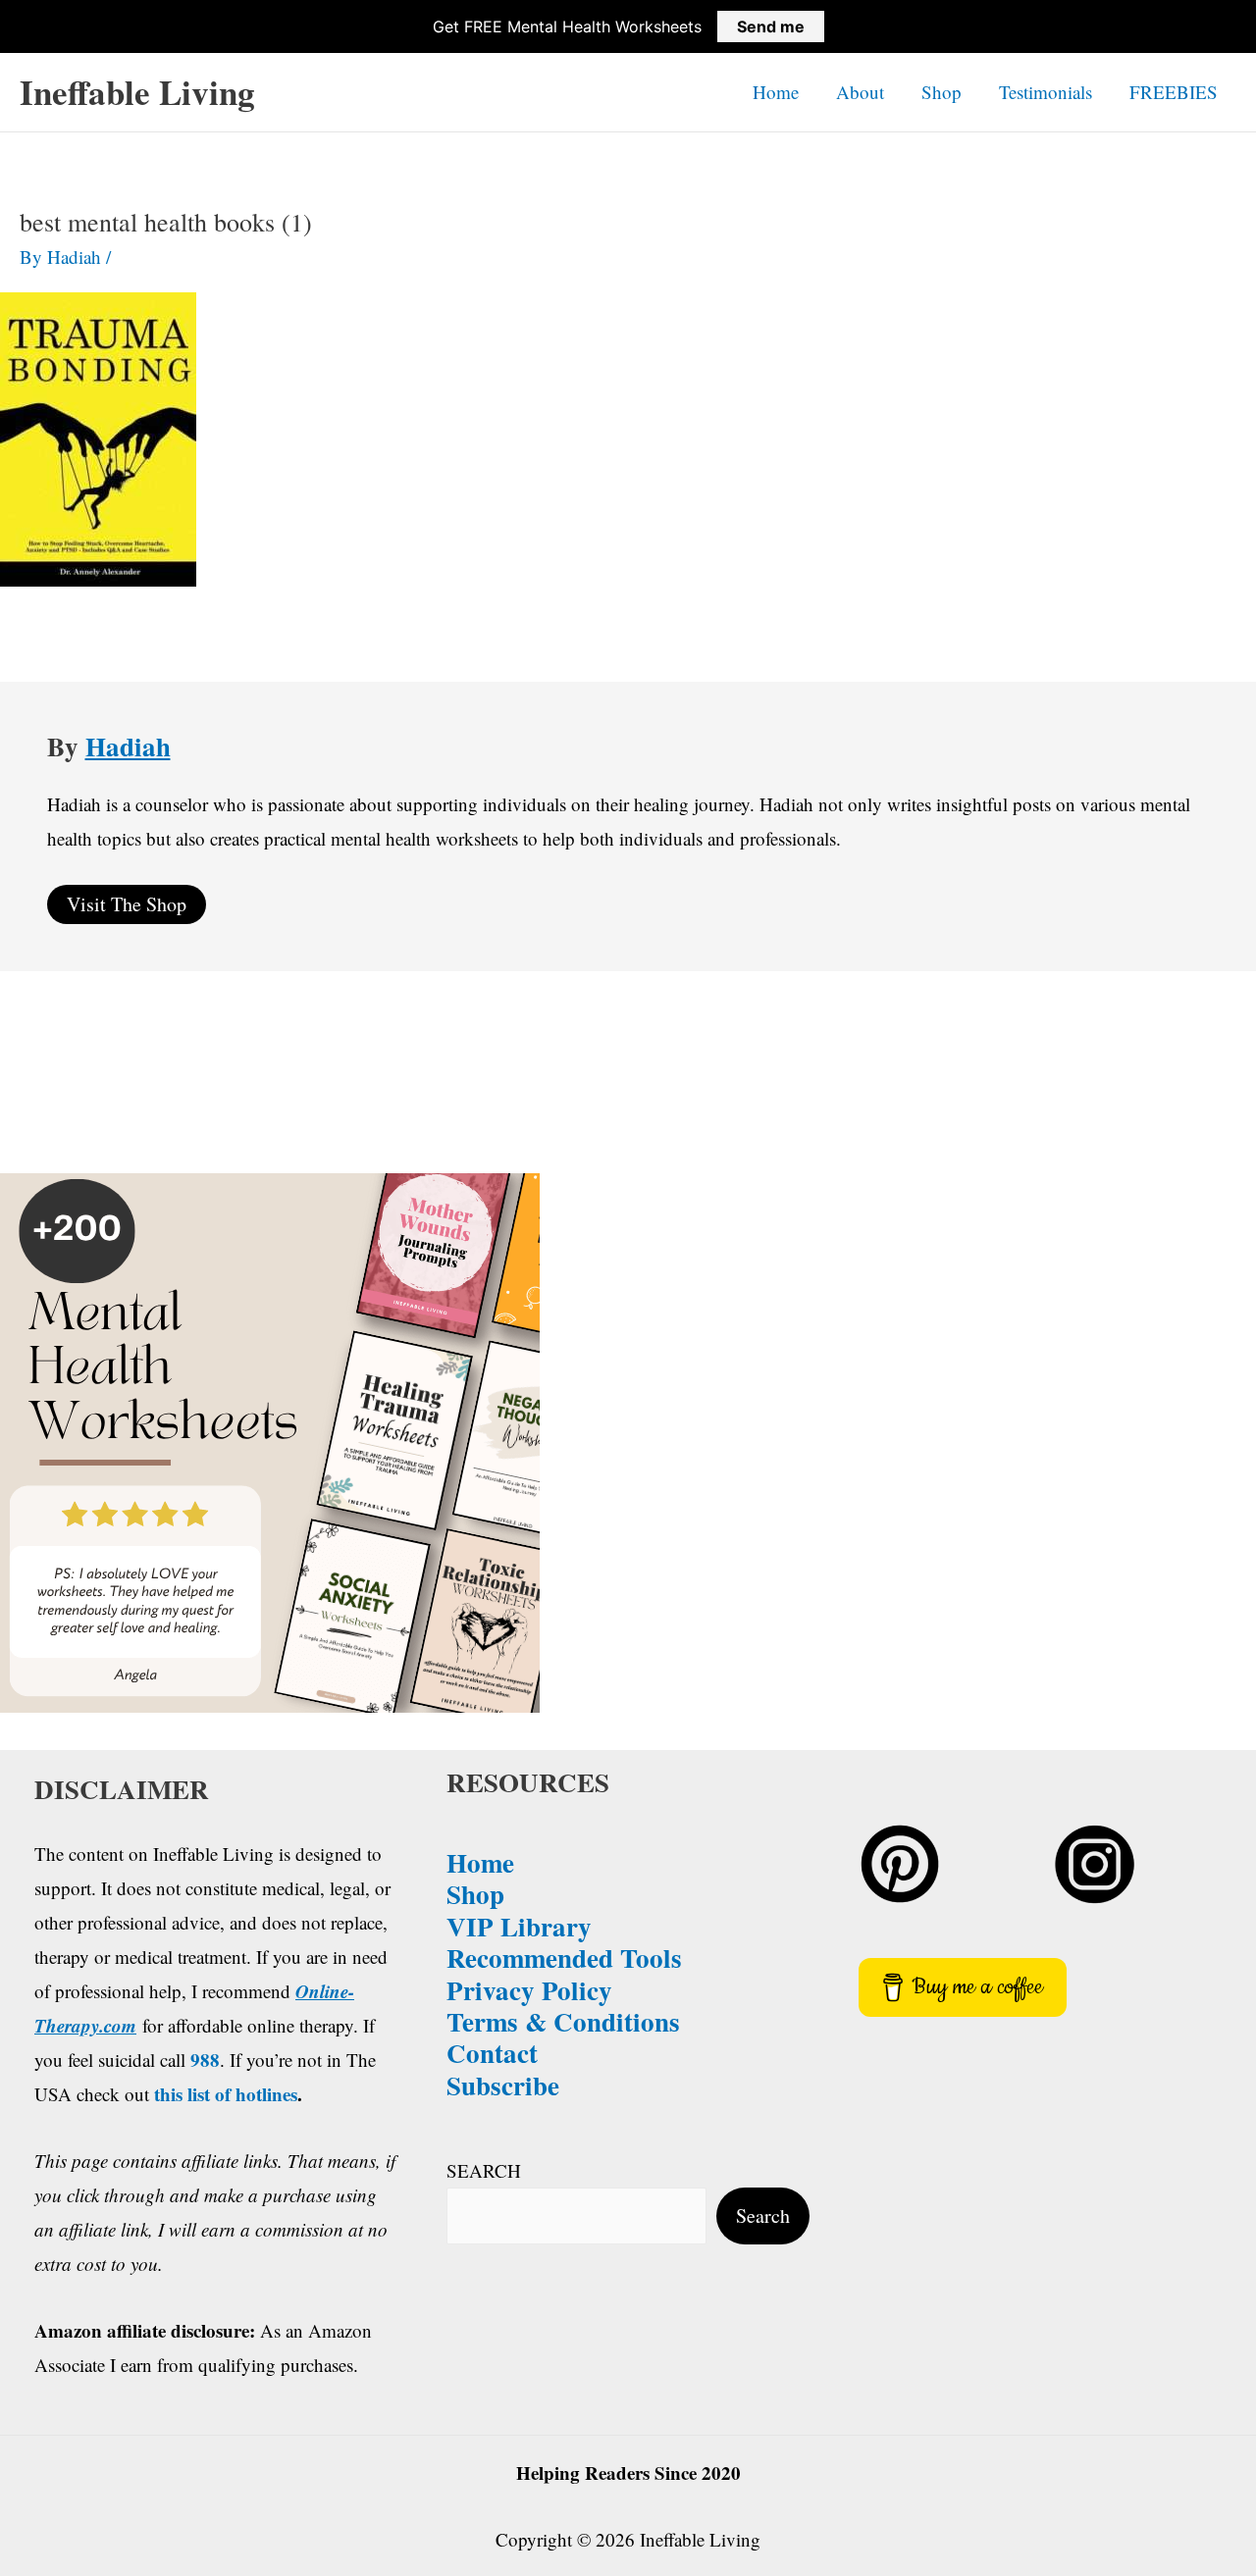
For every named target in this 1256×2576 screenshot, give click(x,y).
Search (763, 2215)
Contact (492, 2053)
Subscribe (503, 2085)
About (860, 92)
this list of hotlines (226, 2094)
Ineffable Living (137, 92)
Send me (771, 26)
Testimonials (1046, 92)
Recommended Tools (564, 1958)
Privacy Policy (529, 1990)
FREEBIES (1174, 92)
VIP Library (519, 1926)
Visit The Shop (127, 904)
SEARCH (484, 2170)
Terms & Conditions (563, 2021)
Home (776, 92)
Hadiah (128, 746)
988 (205, 2060)
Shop (942, 92)
